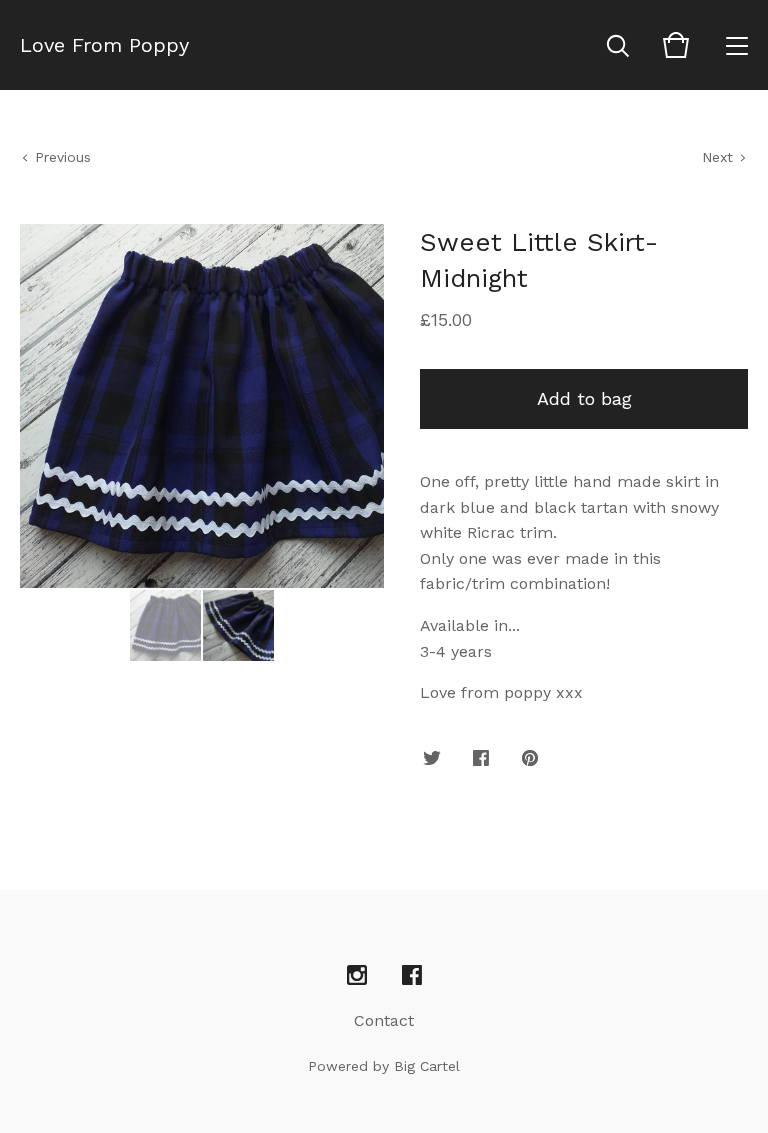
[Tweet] (432, 759)
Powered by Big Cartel (384, 1066)
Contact (384, 1020)
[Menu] (737, 45)
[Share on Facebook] (481, 759)
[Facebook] (412, 976)
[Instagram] (357, 976)
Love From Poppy (104, 45)
